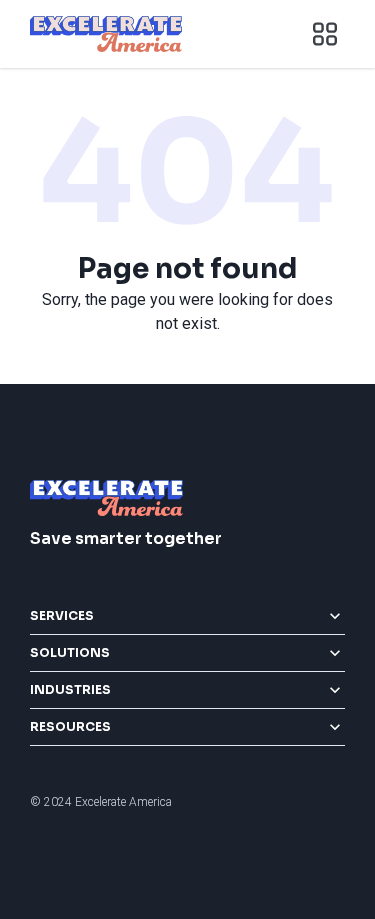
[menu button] (325, 34)
